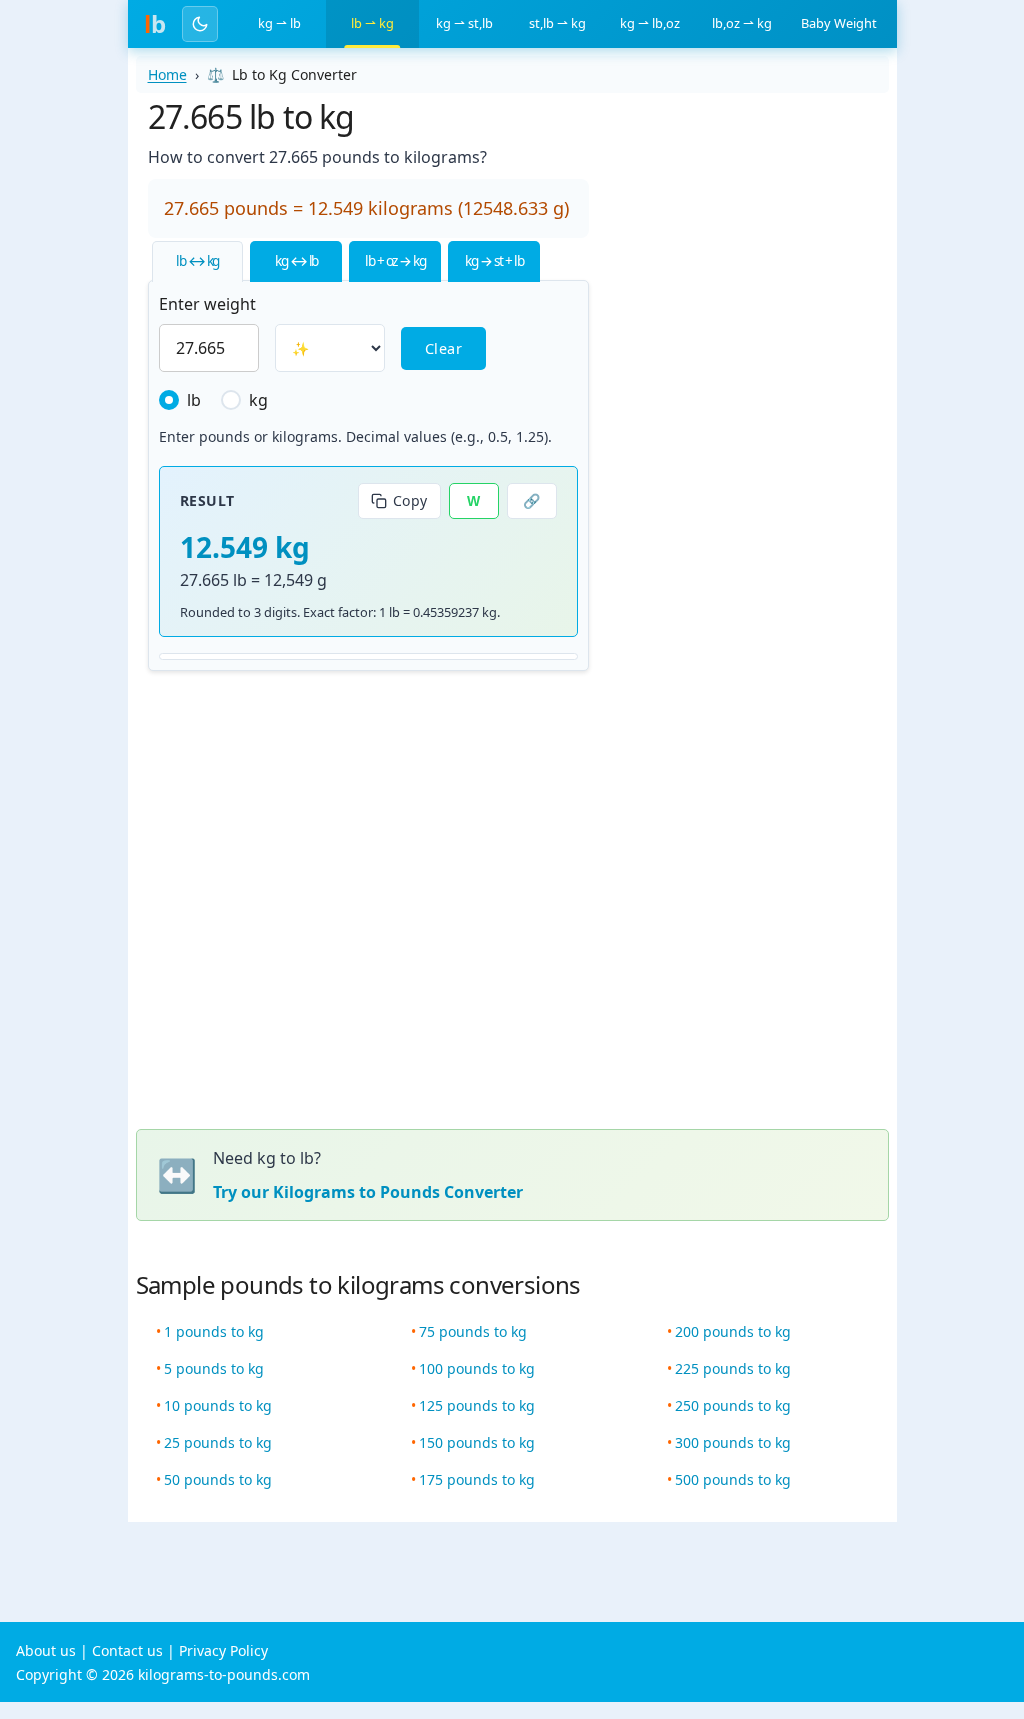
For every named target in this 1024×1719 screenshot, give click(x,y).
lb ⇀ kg (372, 23)
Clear (444, 348)
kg (258, 400)
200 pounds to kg (733, 1331)
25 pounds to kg (218, 1442)
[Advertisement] (749, 393)
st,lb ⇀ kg (557, 23)
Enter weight (207, 304)
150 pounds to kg (477, 1442)
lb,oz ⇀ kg (742, 23)
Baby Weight (839, 23)
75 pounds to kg (473, 1331)
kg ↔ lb (296, 260)
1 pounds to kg (214, 1331)
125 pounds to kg (477, 1405)
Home (167, 74)
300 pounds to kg (733, 1442)
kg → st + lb (494, 260)
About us (46, 1650)
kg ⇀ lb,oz (650, 23)
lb (194, 400)
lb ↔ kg (197, 260)
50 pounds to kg (218, 1479)
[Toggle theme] (200, 24)
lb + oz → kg (395, 260)
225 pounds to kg (733, 1368)
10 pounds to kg (218, 1405)
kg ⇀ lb (279, 23)
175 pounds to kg (477, 1479)
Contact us (127, 1650)
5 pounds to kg (214, 1368)
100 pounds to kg (477, 1368)
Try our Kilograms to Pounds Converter (368, 1192)
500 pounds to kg (733, 1479)
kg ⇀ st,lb (464, 23)
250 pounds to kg (733, 1405)
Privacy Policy (223, 1650)
